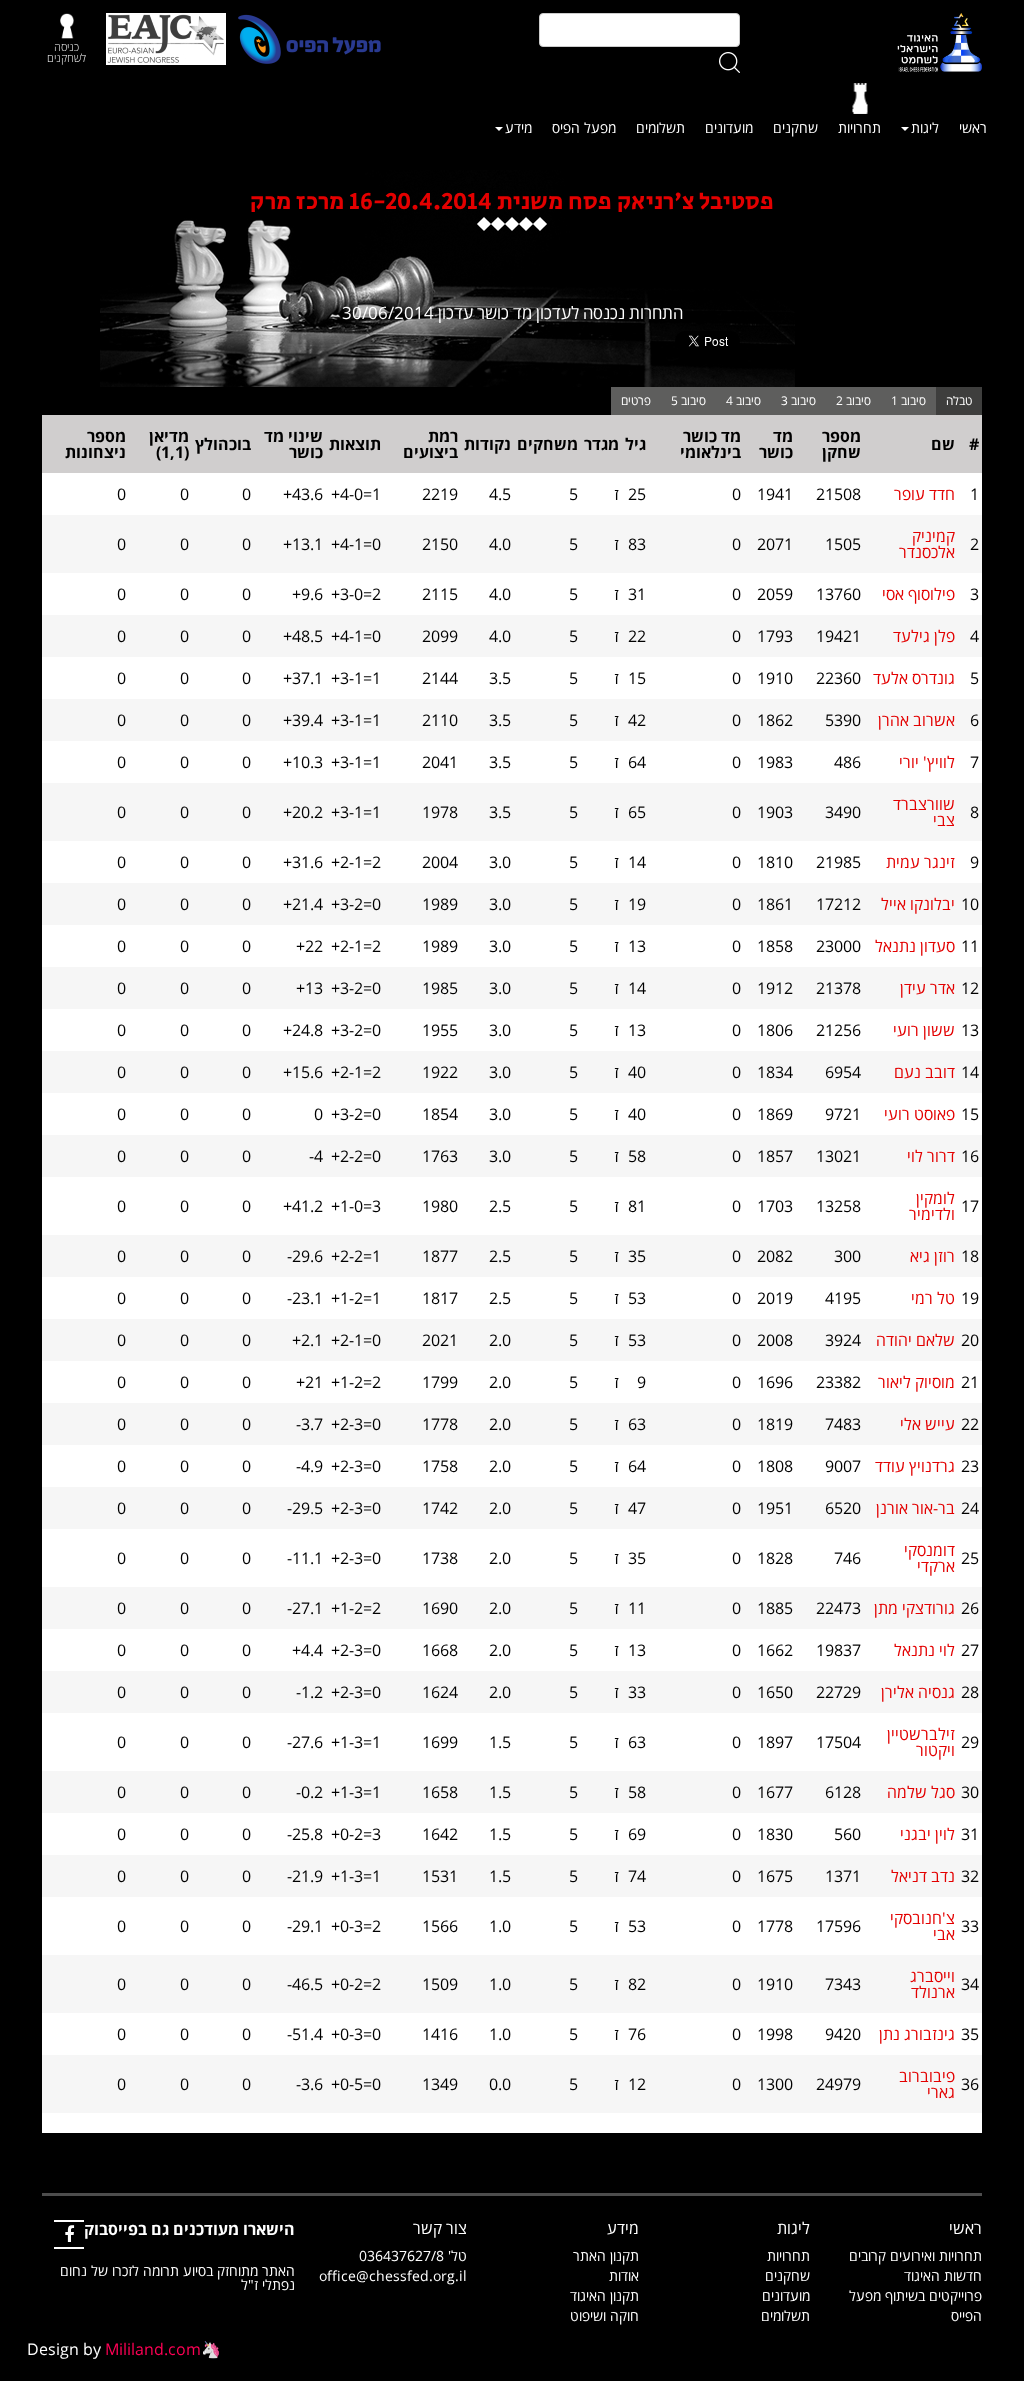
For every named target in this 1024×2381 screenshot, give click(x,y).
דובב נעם (924, 1072)
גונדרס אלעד (914, 678)
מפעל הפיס (584, 127)
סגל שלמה (921, 1792)
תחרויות (859, 127)
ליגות (925, 127)
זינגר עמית (920, 862)
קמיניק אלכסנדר (927, 544)
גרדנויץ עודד (915, 1466)
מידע (518, 127)
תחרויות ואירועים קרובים (915, 2255)
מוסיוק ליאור (916, 1382)
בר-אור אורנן (915, 1508)
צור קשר (440, 2228)
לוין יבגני (927, 1834)
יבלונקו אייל (918, 904)
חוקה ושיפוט (604, 2315)
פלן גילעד (924, 636)
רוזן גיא (932, 1256)
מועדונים (729, 127)
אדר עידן (927, 988)
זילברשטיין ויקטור (921, 1742)
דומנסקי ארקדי (929, 1558)
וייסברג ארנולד (932, 1984)
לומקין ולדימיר (932, 1206)
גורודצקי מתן (914, 1608)
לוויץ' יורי (927, 762)
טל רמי (933, 1298)
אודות (624, 2275)
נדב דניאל (923, 1876)
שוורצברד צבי (924, 812)
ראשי (973, 127)
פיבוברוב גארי (927, 2084)
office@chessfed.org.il (393, 2275)
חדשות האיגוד (943, 2275)
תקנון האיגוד (604, 2295)
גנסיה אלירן (918, 1692)
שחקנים (795, 127)
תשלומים (660, 127)
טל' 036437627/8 (413, 2255)
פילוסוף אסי (918, 594)
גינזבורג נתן (917, 2034)
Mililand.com (153, 2349)
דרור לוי (931, 1156)
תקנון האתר (606, 2255)
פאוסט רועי (919, 1114)
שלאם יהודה (915, 1340)
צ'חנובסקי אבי (922, 1926)
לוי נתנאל (924, 1650)
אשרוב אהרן (916, 720)
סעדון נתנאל (915, 946)
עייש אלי (927, 1424)
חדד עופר (924, 494)
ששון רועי (924, 1030)
